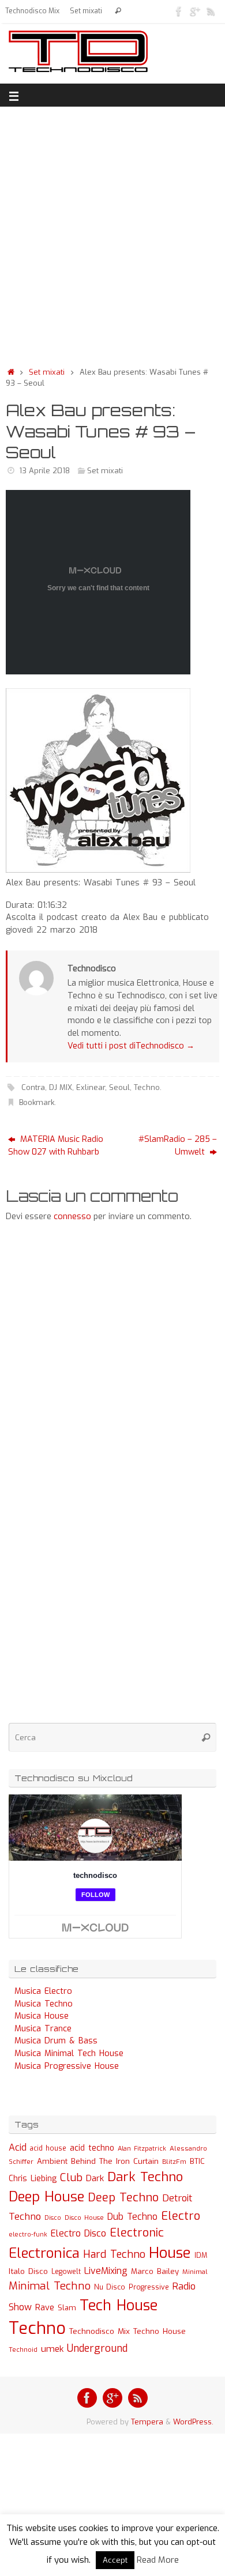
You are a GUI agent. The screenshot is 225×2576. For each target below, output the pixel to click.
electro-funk (28, 2234)
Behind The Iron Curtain (115, 2161)
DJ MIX (61, 1087)
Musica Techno (44, 2004)
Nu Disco (110, 2287)
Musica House (42, 2016)
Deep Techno (123, 2198)
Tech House (119, 2305)
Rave (45, 2307)
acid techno (92, 2148)
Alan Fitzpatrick (142, 2149)
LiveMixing (106, 2271)
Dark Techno (145, 2177)
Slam (67, 2308)
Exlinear (91, 1087)
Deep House (46, 2197)
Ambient (52, 2161)
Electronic (137, 2233)
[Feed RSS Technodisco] (211, 11)
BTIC (197, 2161)
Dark (95, 2178)
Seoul (119, 1087)
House (170, 2253)
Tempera (147, 2422)
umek (52, 2349)
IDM (201, 2256)
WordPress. (193, 2422)
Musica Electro (43, 1991)
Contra (33, 1087)
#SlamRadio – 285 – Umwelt (178, 1146)
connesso (72, 1217)
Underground (97, 2349)
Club (71, 2177)
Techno (147, 1087)
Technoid (23, 2350)
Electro (181, 2216)
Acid (18, 2147)
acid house (48, 2148)
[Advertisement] (112, 233)
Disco (53, 2217)
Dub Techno (132, 2217)
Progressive (149, 2287)
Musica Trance (43, 2029)
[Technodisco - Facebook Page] (179, 11)
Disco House (84, 2218)
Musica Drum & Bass (56, 2041)
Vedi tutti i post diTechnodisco (131, 1046)
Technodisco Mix (32, 11)
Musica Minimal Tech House (69, 2053)
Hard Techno (114, 2254)
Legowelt (66, 2272)
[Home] (11, 372)
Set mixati (86, 11)
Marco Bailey (155, 2271)
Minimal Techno (50, 2286)
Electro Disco (78, 2233)
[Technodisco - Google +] (195, 11)
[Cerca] (118, 11)
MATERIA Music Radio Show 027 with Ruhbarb (56, 1146)
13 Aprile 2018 (44, 471)
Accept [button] (115, 2560)
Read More (158, 2560)
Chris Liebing (33, 2178)
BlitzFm (174, 2162)
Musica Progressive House (67, 2066)
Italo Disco (28, 2271)
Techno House (160, 2331)
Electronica (44, 2253)
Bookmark (37, 1102)
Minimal (195, 2272)
